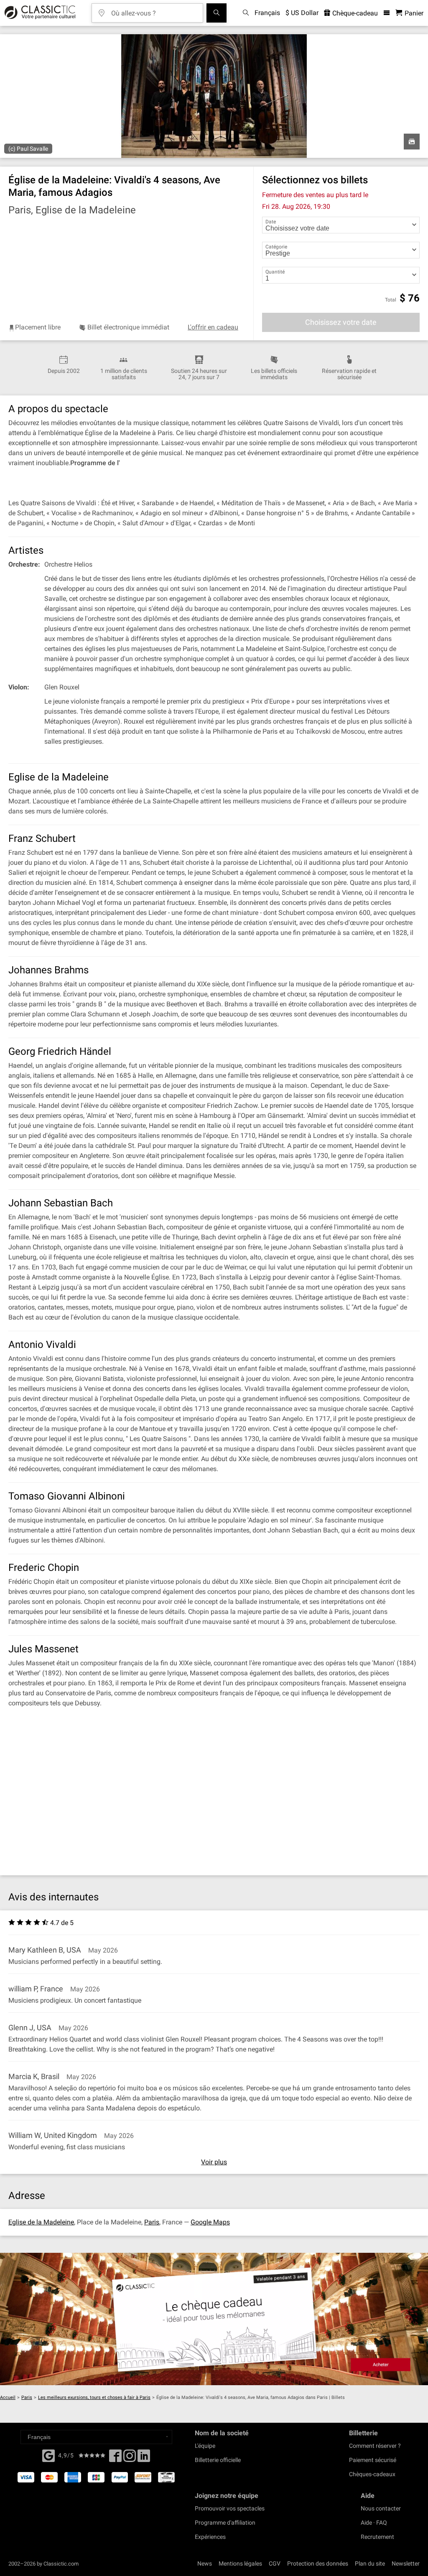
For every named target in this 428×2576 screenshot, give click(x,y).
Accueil (8, 2397)
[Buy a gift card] (214, 2319)
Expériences (210, 2537)
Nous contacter (381, 2508)
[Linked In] (144, 2458)
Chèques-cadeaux (372, 2474)
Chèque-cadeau (354, 13)
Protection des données (318, 2563)
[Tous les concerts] (217, 13)
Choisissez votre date (341, 322)
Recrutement (377, 2537)
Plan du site (370, 2563)
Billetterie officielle (218, 2460)
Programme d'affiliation (225, 2523)
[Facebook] (48, 2455)
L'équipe (205, 2446)
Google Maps (210, 2222)
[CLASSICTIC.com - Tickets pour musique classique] (39, 13)
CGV (275, 2563)
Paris (152, 2222)
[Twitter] (130, 2458)
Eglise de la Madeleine (41, 2222)
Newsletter (406, 2563)
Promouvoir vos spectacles (230, 2508)
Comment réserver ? (375, 2446)
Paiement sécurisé (373, 2460)
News (205, 2563)
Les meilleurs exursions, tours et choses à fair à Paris (94, 2397)
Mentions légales (240, 2563)
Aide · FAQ (374, 2523)
